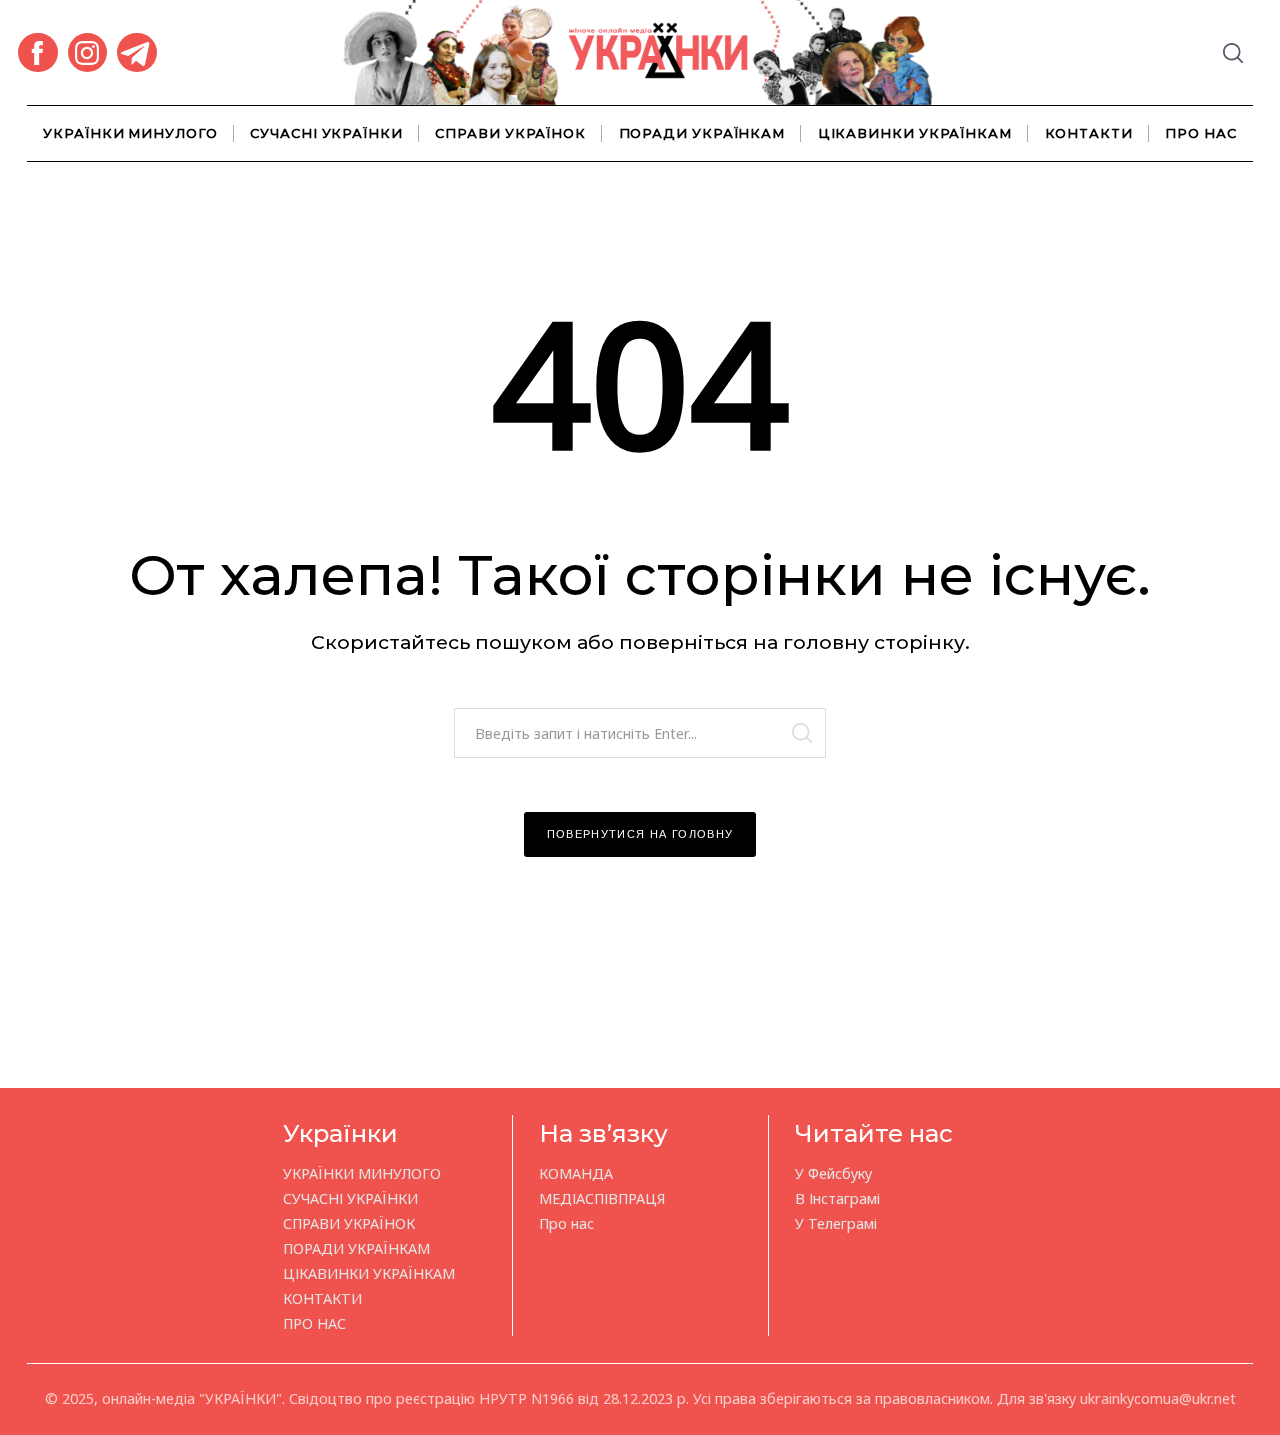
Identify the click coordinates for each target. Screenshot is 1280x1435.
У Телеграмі (836, 1223)
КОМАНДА (576, 1173)
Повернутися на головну (640, 834)
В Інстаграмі (837, 1198)
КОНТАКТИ (1089, 133)
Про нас (566, 1223)
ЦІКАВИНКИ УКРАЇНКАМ (915, 133)
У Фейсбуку (833, 1173)
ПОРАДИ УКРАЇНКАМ (702, 133)
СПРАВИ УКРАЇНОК (510, 133)
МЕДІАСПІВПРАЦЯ (602, 1198)
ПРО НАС (1200, 133)
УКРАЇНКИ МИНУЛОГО (130, 133)
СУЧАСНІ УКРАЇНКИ (326, 133)
